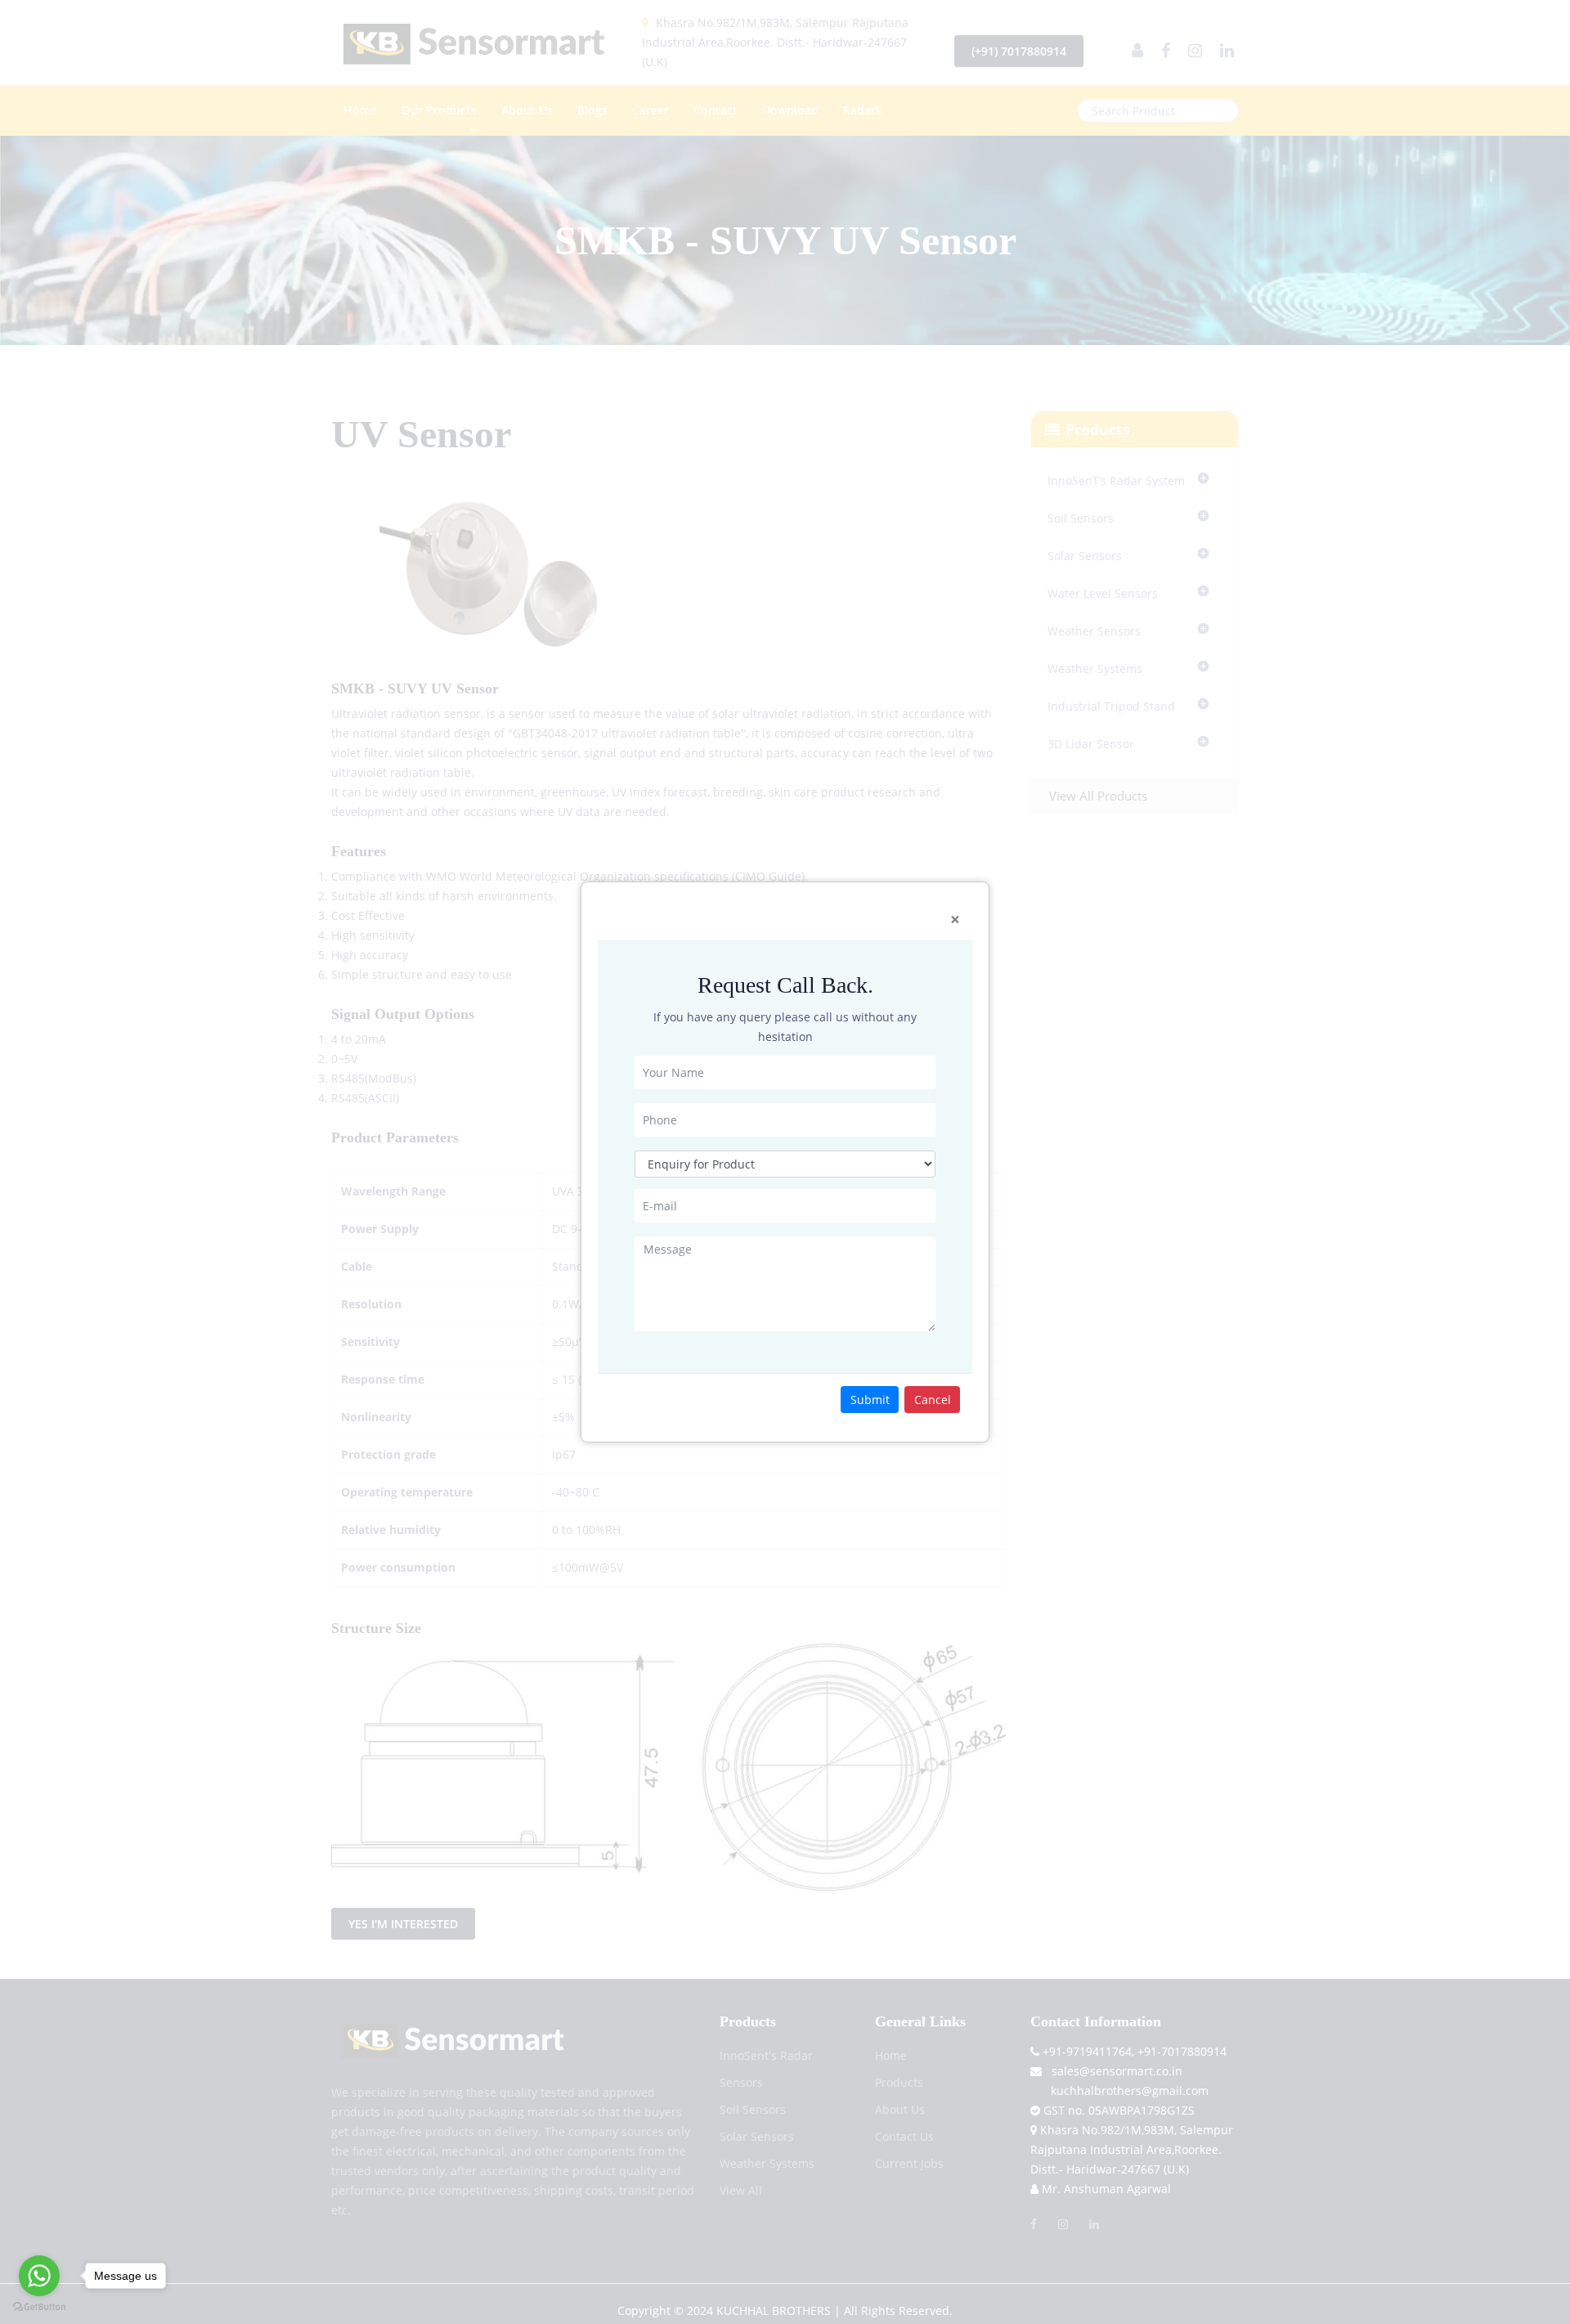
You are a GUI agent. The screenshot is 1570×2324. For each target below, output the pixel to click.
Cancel (933, 1400)
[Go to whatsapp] (39, 2276)
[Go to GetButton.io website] (39, 2307)
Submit (870, 1400)
